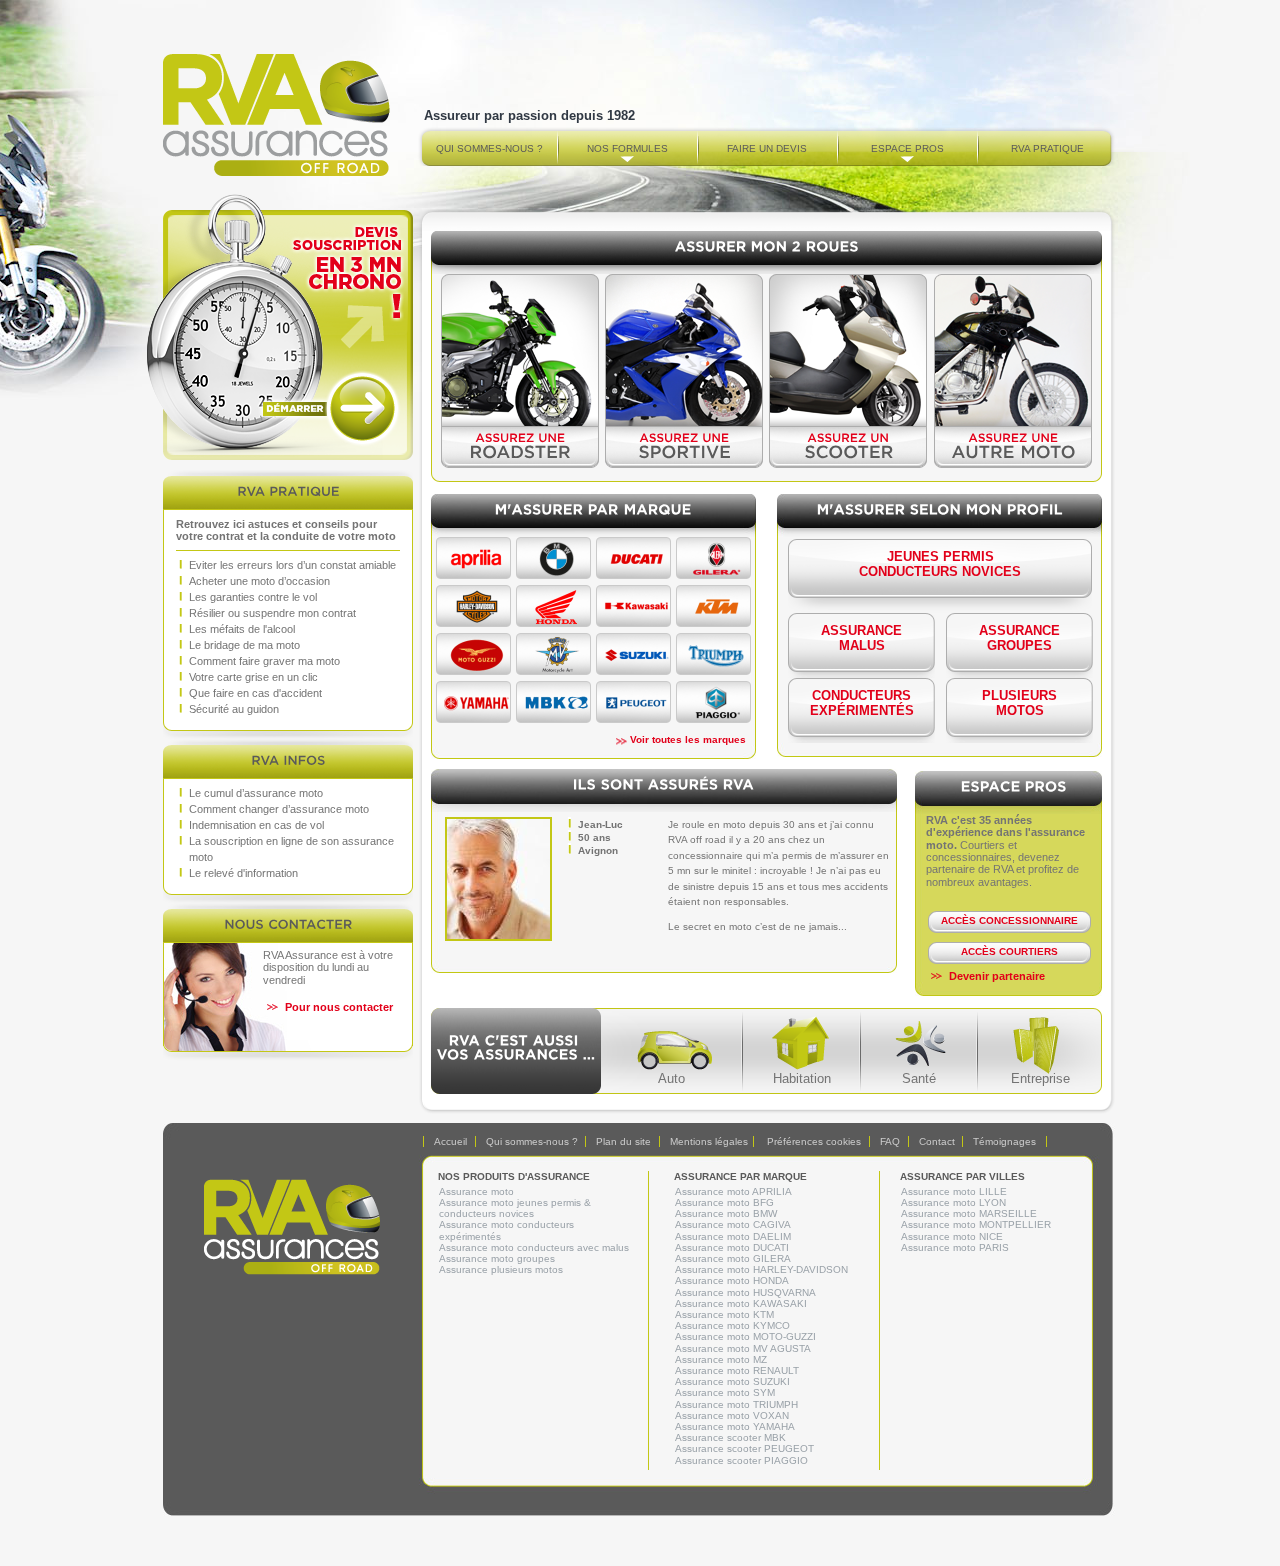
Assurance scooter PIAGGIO (741, 1460)
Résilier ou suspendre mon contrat (272, 613)
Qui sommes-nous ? (489, 148)
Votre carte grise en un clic (253, 677)
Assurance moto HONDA (732, 1280)
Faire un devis (767, 148)
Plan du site (623, 1141)
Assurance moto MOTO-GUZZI (745, 1336)
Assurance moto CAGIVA (733, 1224)
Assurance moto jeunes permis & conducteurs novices (515, 1208)
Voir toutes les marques (688, 740)
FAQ (890, 1141)
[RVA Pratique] (288, 490)
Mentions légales (709, 1141)
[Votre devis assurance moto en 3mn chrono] (288, 327)
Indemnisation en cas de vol (256, 825)
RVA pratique (1047, 148)
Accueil (450, 1141)
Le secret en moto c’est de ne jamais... (757, 926)
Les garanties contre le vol (253, 597)
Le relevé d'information (243, 873)
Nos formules (627, 148)
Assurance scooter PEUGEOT (744, 1448)
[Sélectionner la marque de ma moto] (476, 573)
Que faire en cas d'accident (255, 693)
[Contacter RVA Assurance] (288, 923)
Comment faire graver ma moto (264, 661)
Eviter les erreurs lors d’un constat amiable (292, 565)
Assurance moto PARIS (955, 1247)
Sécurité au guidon (234, 709)
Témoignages (1004, 1141)
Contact (937, 1141)
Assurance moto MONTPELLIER (976, 1224)
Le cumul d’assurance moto (256, 793)
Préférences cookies (814, 1141)
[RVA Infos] (288, 759)
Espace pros (907, 148)
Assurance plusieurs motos (501, 1269)
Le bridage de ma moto (244, 645)
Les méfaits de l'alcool (242, 629)
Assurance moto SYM (725, 1392)
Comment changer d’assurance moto (279, 809)
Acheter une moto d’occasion (259, 581)
